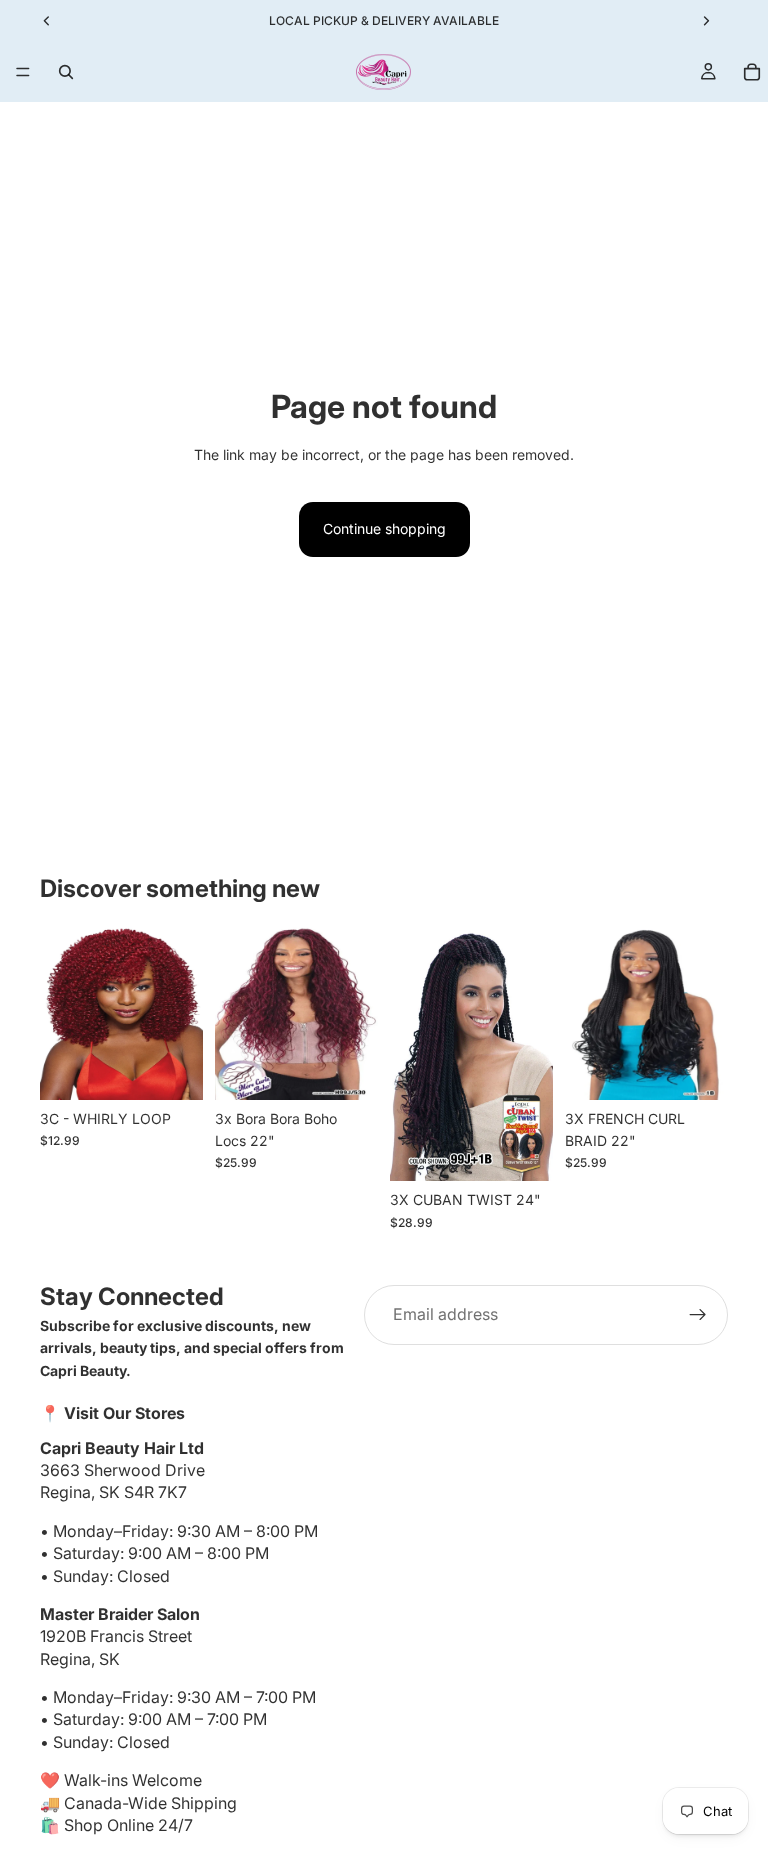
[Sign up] (698, 1315)
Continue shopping (384, 528)
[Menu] (23, 72)
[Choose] (172, 1069)
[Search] (66, 72)
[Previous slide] (62, 1013)
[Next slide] (181, 1013)
